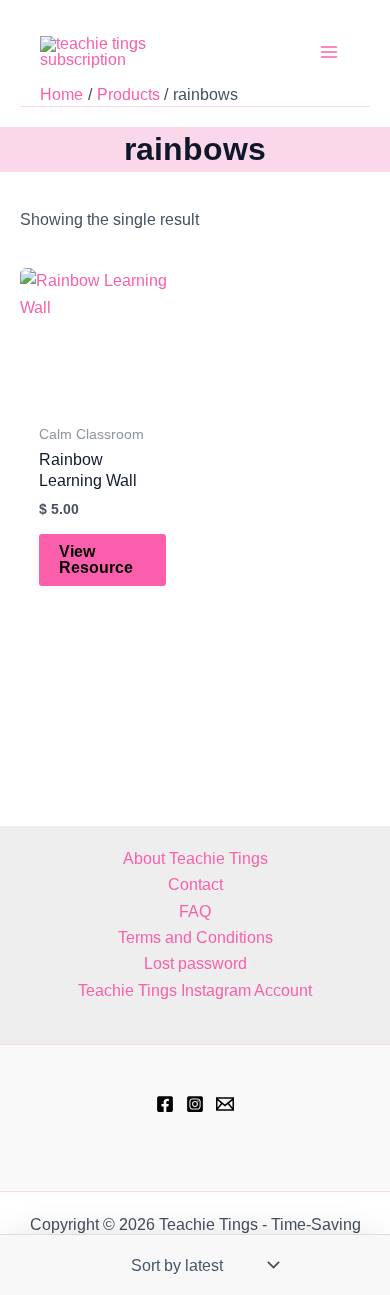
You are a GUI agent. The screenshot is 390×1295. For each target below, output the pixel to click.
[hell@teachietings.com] (225, 1104)
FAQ (195, 911)
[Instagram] (195, 1104)
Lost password (195, 963)
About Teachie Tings (195, 858)
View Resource (96, 559)
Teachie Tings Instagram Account (195, 990)
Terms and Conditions (195, 937)
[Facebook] (165, 1104)
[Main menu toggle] (329, 52)
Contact (195, 884)
